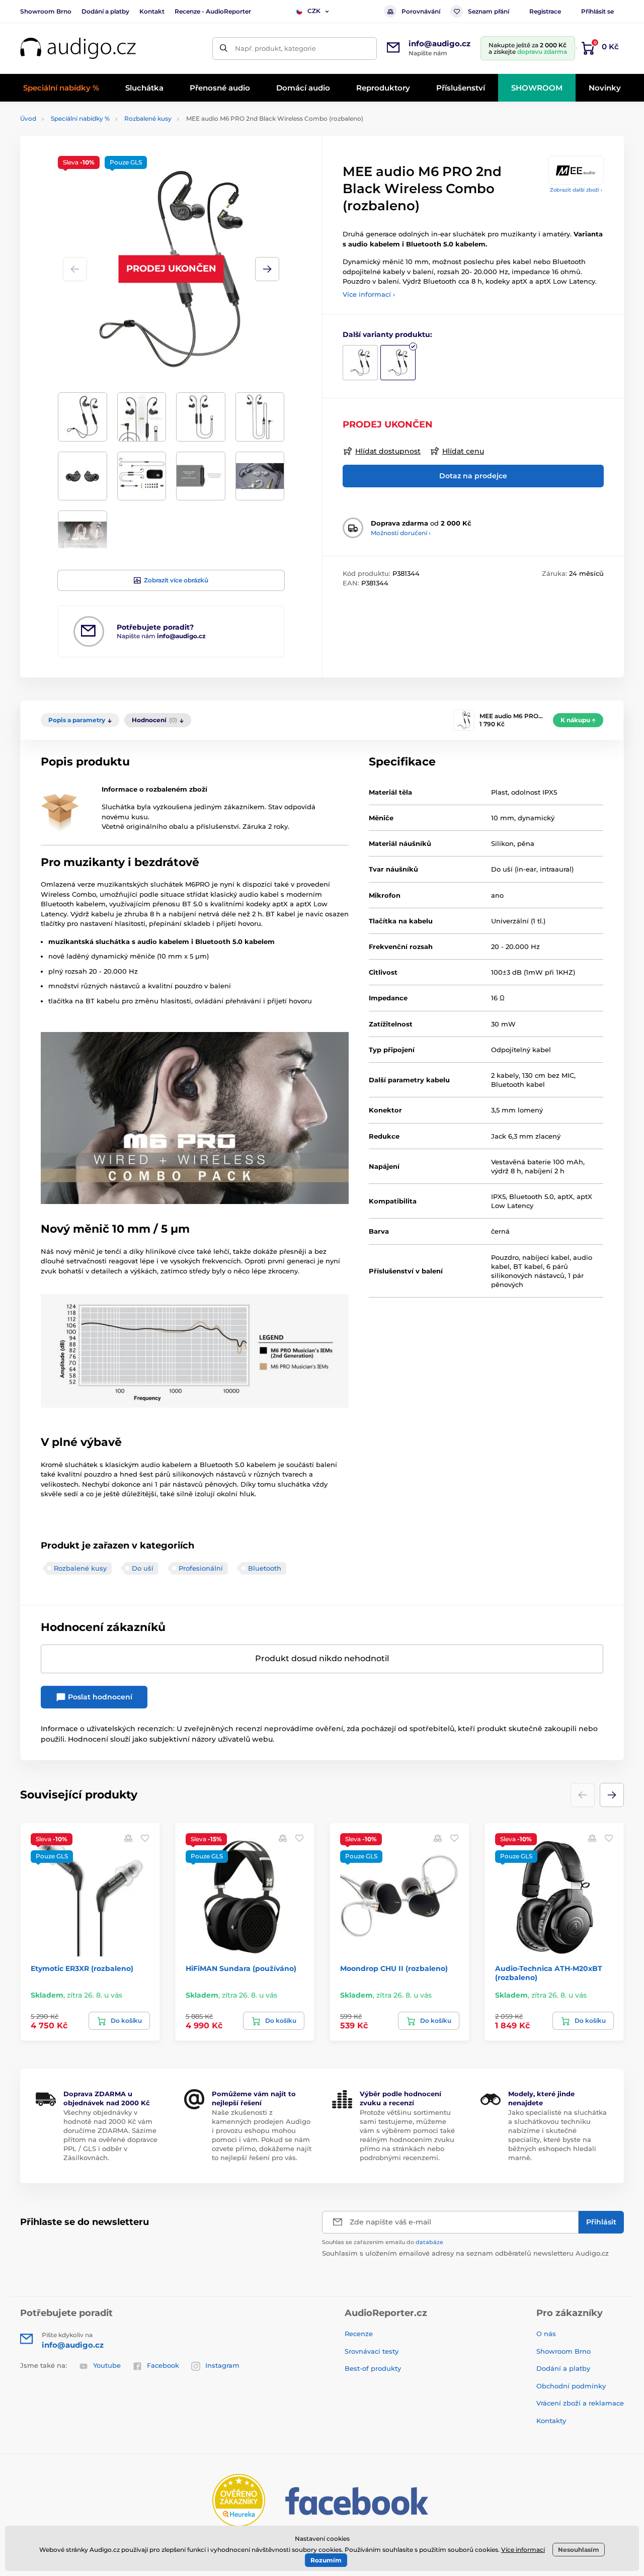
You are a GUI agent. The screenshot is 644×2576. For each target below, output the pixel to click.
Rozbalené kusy (148, 118)
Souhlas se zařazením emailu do (383, 2242)
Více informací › (369, 294)
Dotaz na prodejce (473, 476)
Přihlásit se (597, 11)
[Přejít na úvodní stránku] (78, 49)
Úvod (28, 118)
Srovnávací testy (372, 2351)
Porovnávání (421, 11)
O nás (546, 2334)
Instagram (222, 2365)
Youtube (107, 2365)
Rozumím (326, 2560)
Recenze (359, 2334)
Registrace (545, 11)
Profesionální (201, 1568)
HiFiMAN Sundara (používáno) (241, 1968)
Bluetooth (265, 1568)
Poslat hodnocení (99, 1697)
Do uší (143, 1568)
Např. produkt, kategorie (275, 48)
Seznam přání (489, 11)
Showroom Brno (46, 11)
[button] (267, 269)
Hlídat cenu (463, 451)
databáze (429, 2242)
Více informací (523, 2550)
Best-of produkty (373, 2368)
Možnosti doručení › (401, 533)
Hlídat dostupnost (388, 451)
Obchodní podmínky (571, 2386)
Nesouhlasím (579, 2550)
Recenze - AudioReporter (213, 11)
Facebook (163, 2365)
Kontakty (551, 2421)
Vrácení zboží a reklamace (580, 2403)
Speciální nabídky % (80, 118)
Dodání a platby (105, 11)
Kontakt (152, 11)
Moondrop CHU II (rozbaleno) (394, 1968)
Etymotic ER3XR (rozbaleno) (82, 1968)
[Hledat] (224, 49)
